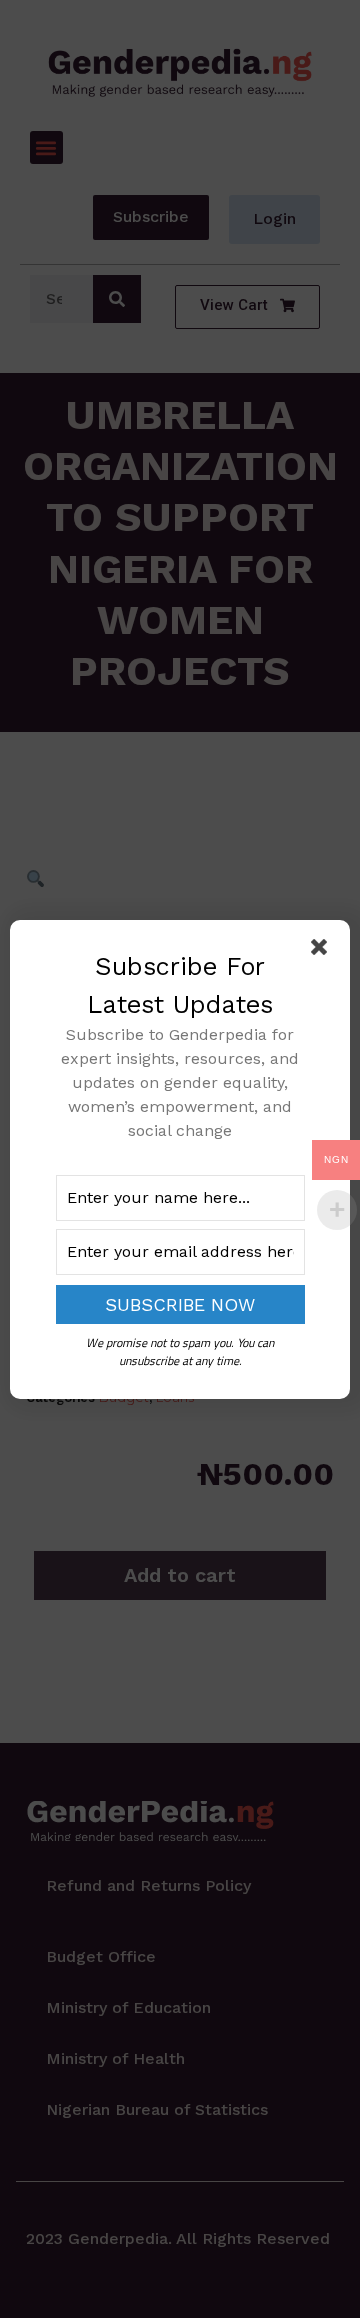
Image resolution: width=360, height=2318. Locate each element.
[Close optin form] (323, 951)
